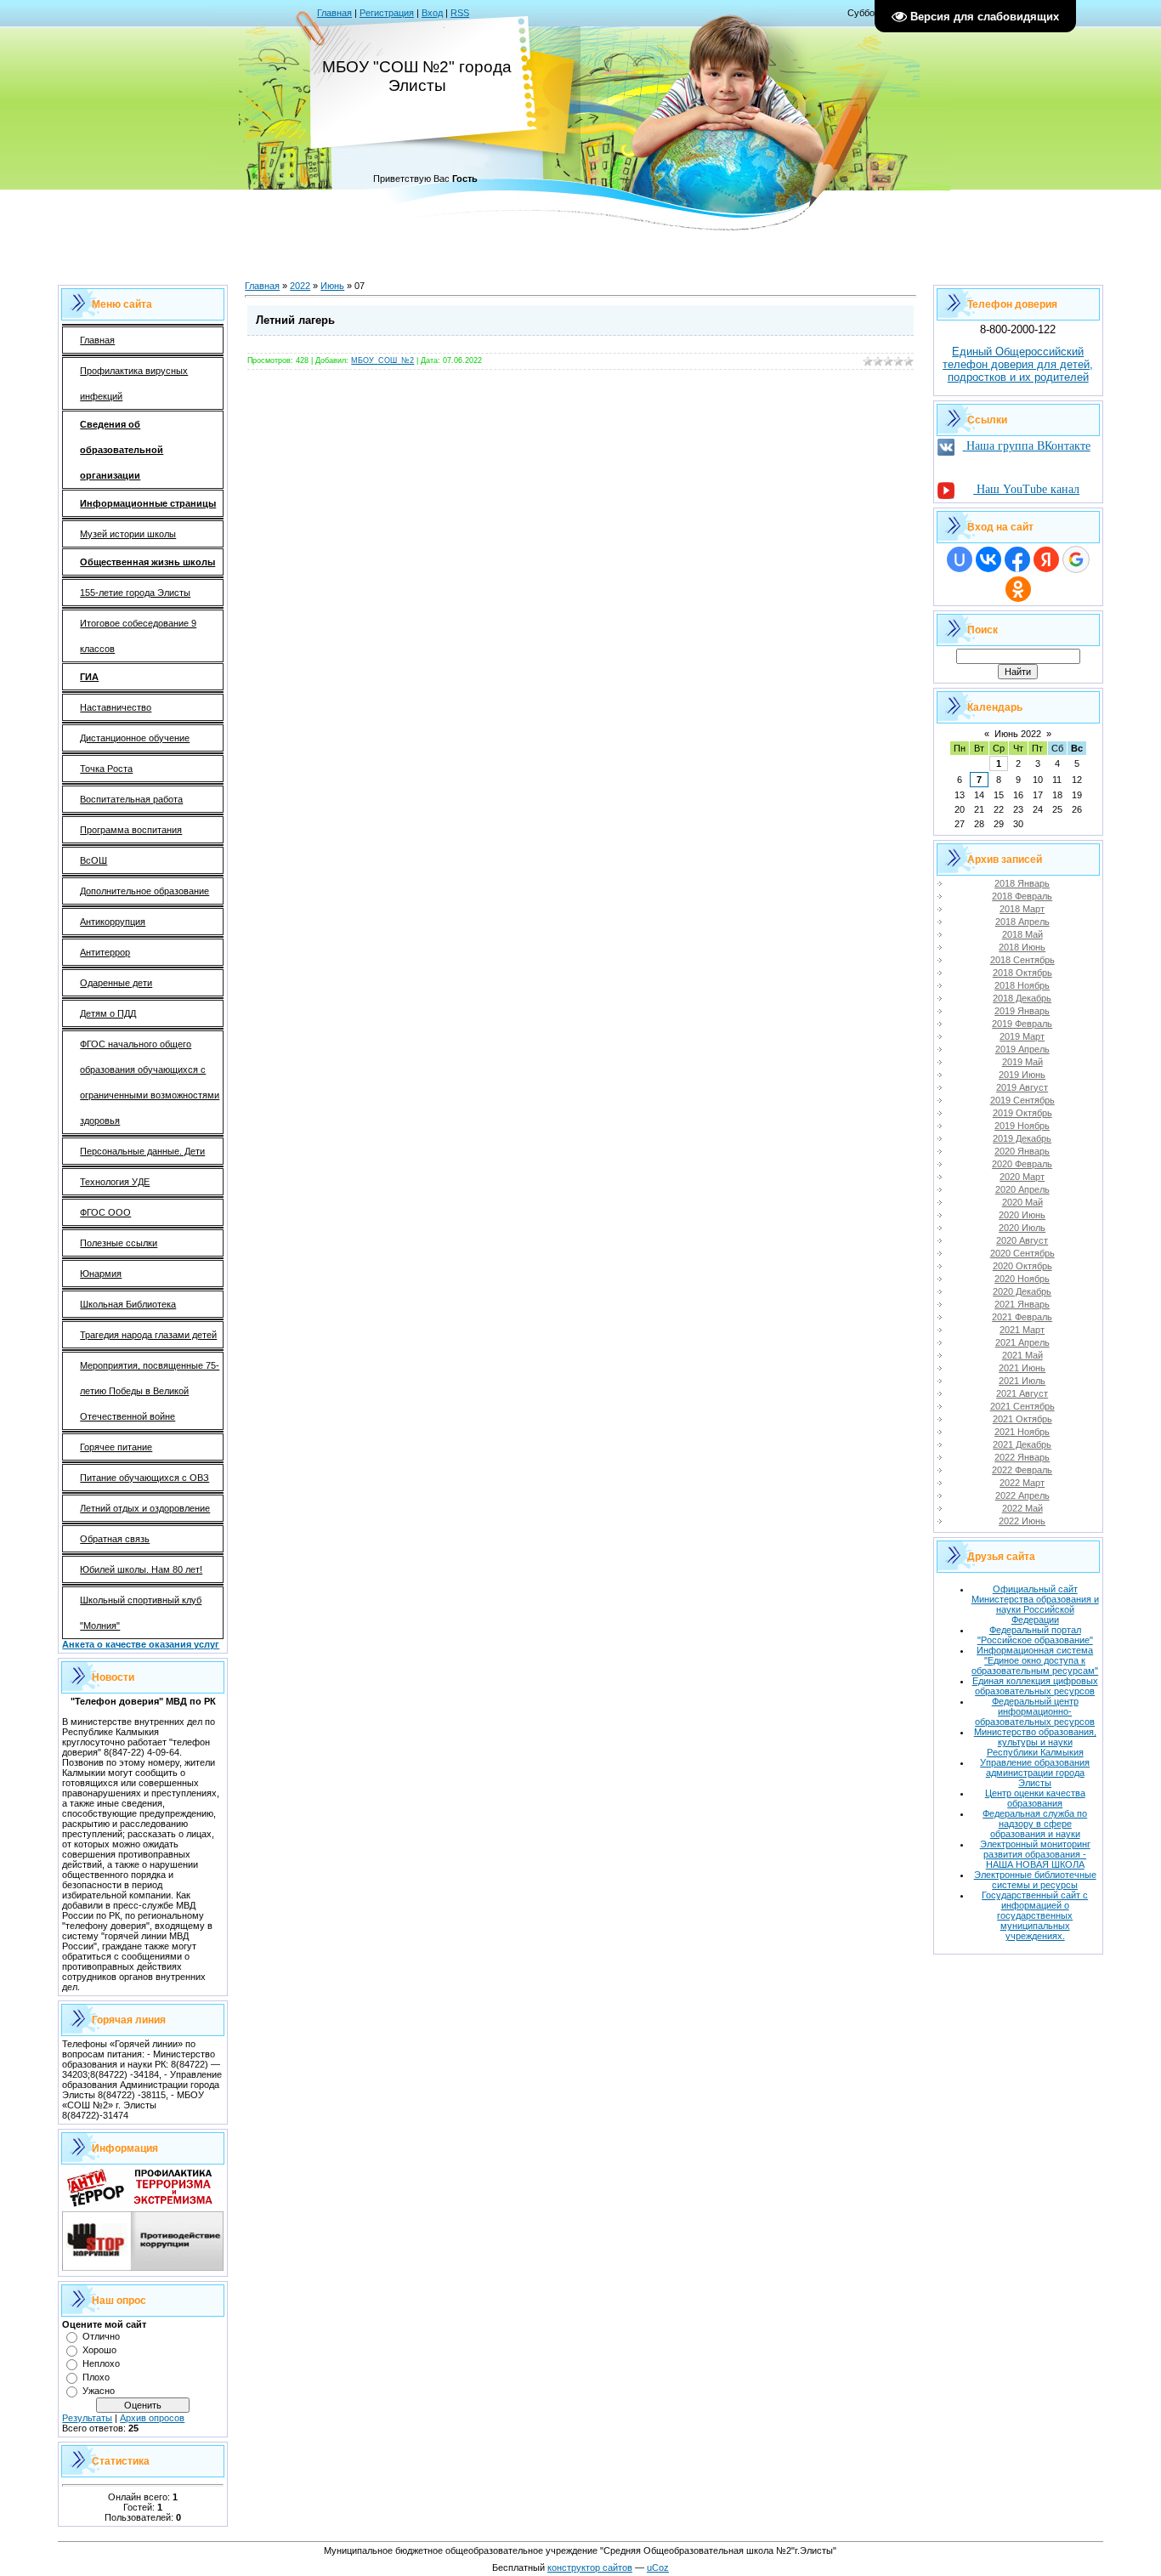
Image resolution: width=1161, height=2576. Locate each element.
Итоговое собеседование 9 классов (138, 636)
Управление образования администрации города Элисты (1035, 1773)
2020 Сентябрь (1022, 1253)
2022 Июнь (1022, 1521)
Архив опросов (152, 2418)
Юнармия (101, 1274)
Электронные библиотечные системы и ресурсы (1035, 1880)
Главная (334, 13)
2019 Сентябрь (1022, 1100)
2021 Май (1022, 1355)
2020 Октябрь (1022, 1266)
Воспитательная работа (131, 799)
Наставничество (116, 707)
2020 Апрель (1022, 1189)
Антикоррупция (113, 922)
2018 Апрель (1022, 922)
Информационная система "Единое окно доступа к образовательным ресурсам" (1035, 1660)
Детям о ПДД (108, 1013)
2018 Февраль (1022, 896)
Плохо (96, 2377)
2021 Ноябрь (1022, 1432)
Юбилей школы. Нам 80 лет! (141, 1569)
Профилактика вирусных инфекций (134, 383)
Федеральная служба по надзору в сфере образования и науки (1035, 1824)
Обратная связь (115, 1539)
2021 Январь (1022, 1304)
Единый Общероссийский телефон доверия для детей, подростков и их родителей (1018, 364)
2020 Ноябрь (1022, 1279)
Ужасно (99, 2391)
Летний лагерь (295, 320)
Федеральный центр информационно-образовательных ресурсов (1035, 1711)
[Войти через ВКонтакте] (988, 559)
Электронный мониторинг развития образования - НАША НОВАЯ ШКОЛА (1035, 1854)
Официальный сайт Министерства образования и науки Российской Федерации (1035, 1604)
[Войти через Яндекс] (1046, 559)
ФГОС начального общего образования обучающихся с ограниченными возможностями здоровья (150, 1082)
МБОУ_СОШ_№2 (382, 360)
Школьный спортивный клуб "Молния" (141, 1613)
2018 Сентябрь (1022, 960)
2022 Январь (1022, 1457)
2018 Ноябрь (1022, 985)
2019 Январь (1022, 1011)
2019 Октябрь (1022, 1113)
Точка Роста (106, 769)
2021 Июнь (1022, 1368)
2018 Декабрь (1022, 998)
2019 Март (1022, 1036)
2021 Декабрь (1022, 1444)
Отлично (101, 2336)
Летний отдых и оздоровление (145, 1508)
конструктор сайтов (590, 2567)
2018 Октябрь (1022, 973)
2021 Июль (1022, 1381)
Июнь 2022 (1018, 734)
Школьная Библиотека (128, 1304)
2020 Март (1022, 1177)
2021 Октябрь (1022, 1419)
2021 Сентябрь (1022, 1406)
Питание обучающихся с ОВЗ (144, 1478)
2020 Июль (1022, 1228)
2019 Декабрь (1022, 1138)
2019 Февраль (1022, 1024)
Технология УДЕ (115, 1182)
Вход (432, 13)
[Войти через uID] (960, 559)
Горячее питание (116, 1447)
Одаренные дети (116, 983)
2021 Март (1022, 1330)
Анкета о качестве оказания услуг (141, 1644)
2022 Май (1022, 1508)
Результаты (87, 2418)
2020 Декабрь (1022, 1291)
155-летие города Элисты (135, 593)
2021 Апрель (1022, 1342)
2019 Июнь (1022, 1075)
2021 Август (1022, 1393)
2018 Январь (1022, 883)
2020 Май (1022, 1202)
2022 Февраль (1022, 1470)
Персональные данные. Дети (142, 1151)
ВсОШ (93, 860)
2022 (300, 286)
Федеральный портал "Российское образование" (1035, 1635)
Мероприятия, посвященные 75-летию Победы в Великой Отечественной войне (150, 1391)
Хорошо (99, 2350)
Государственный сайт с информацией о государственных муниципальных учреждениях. (1035, 1915)
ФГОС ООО (105, 1212)
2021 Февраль (1022, 1317)
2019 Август (1022, 1087)
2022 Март (1022, 1483)
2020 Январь (1022, 1151)
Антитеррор (105, 952)
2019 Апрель (1022, 1049)
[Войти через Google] (1076, 559)
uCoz (658, 2567)
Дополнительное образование (144, 891)
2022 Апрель (1022, 1495)
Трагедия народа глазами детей (148, 1335)
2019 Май (1022, 1062)
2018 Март (1022, 909)
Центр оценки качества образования (1035, 1798)
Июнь (332, 286)
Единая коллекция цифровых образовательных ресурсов (1035, 1686)
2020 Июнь (1022, 1215)
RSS (460, 13)
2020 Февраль (1022, 1164)
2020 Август (1022, 1240)
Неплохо (101, 2363)
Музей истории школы (128, 534)
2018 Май (1022, 934)
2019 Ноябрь (1022, 1126)
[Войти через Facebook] (1017, 559)
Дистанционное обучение (135, 738)
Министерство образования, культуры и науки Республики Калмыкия (1035, 1742)
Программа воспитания (131, 830)
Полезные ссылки (119, 1243)
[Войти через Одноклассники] (1018, 589)
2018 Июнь (1022, 947)
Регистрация (387, 13)
